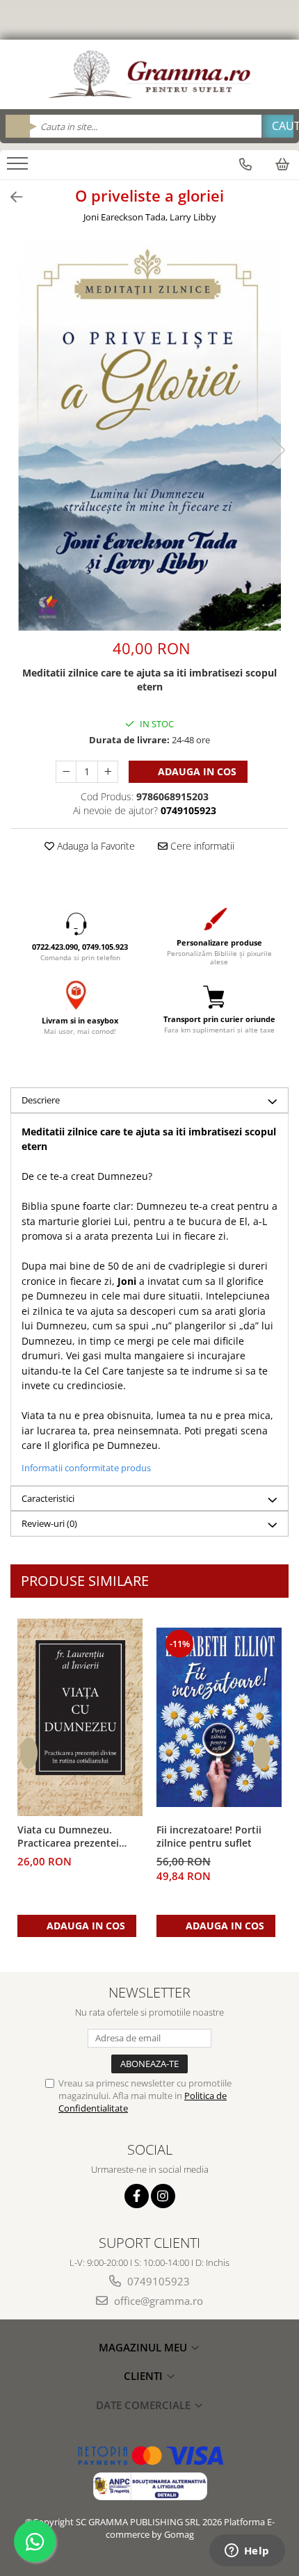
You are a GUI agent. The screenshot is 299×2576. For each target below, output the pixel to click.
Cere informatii (201, 846)
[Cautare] (277, 126)
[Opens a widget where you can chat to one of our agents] (247, 2552)
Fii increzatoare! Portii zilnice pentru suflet (209, 1836)
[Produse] (19, 168)
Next (277, 450)
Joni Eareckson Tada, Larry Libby (150, 217)
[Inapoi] (10, 197)
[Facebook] (137, 2196)
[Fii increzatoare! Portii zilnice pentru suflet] (219, 1717)
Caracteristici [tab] (48, 1498)
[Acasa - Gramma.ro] (149, 74)
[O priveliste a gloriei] (149, 436)
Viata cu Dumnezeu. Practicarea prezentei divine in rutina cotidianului (68, 1837)
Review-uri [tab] (49, 1523)
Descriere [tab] (41, 1100)
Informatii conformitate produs (86, 1468)
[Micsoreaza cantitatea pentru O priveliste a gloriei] (66, 772)
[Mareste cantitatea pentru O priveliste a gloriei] (108, 772)
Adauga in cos (196, 771)
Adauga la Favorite (95, 846)
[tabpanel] (149, 436)
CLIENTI (145, 2376)
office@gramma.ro (157, 2301)
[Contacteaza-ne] (245, 164)
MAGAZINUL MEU (144, 2347)
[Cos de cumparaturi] (282, 164)
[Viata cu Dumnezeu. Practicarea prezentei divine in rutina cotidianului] (80, 1717)
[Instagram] (163, 2196)
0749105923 (157, 2281)
